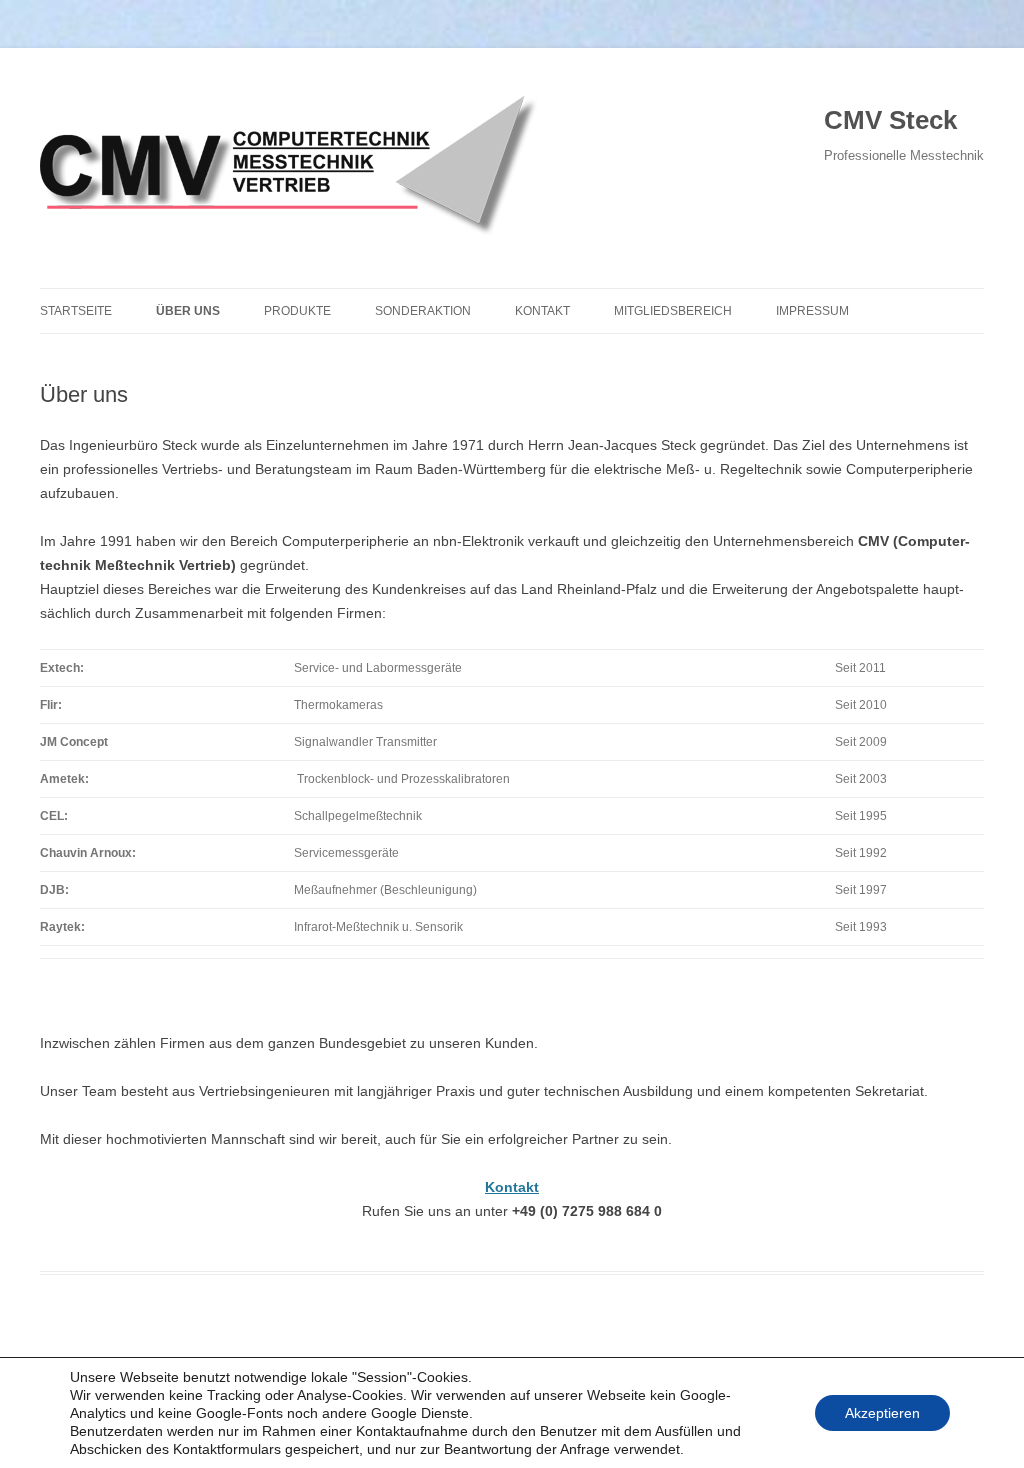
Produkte (297, 311)
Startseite (76, 311)
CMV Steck (890, 120)
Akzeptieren (882, 1413)
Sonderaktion (423, 311)
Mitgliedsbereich (673, 311)
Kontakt (542, 311)
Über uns (188, 311)
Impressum (812, 311)
